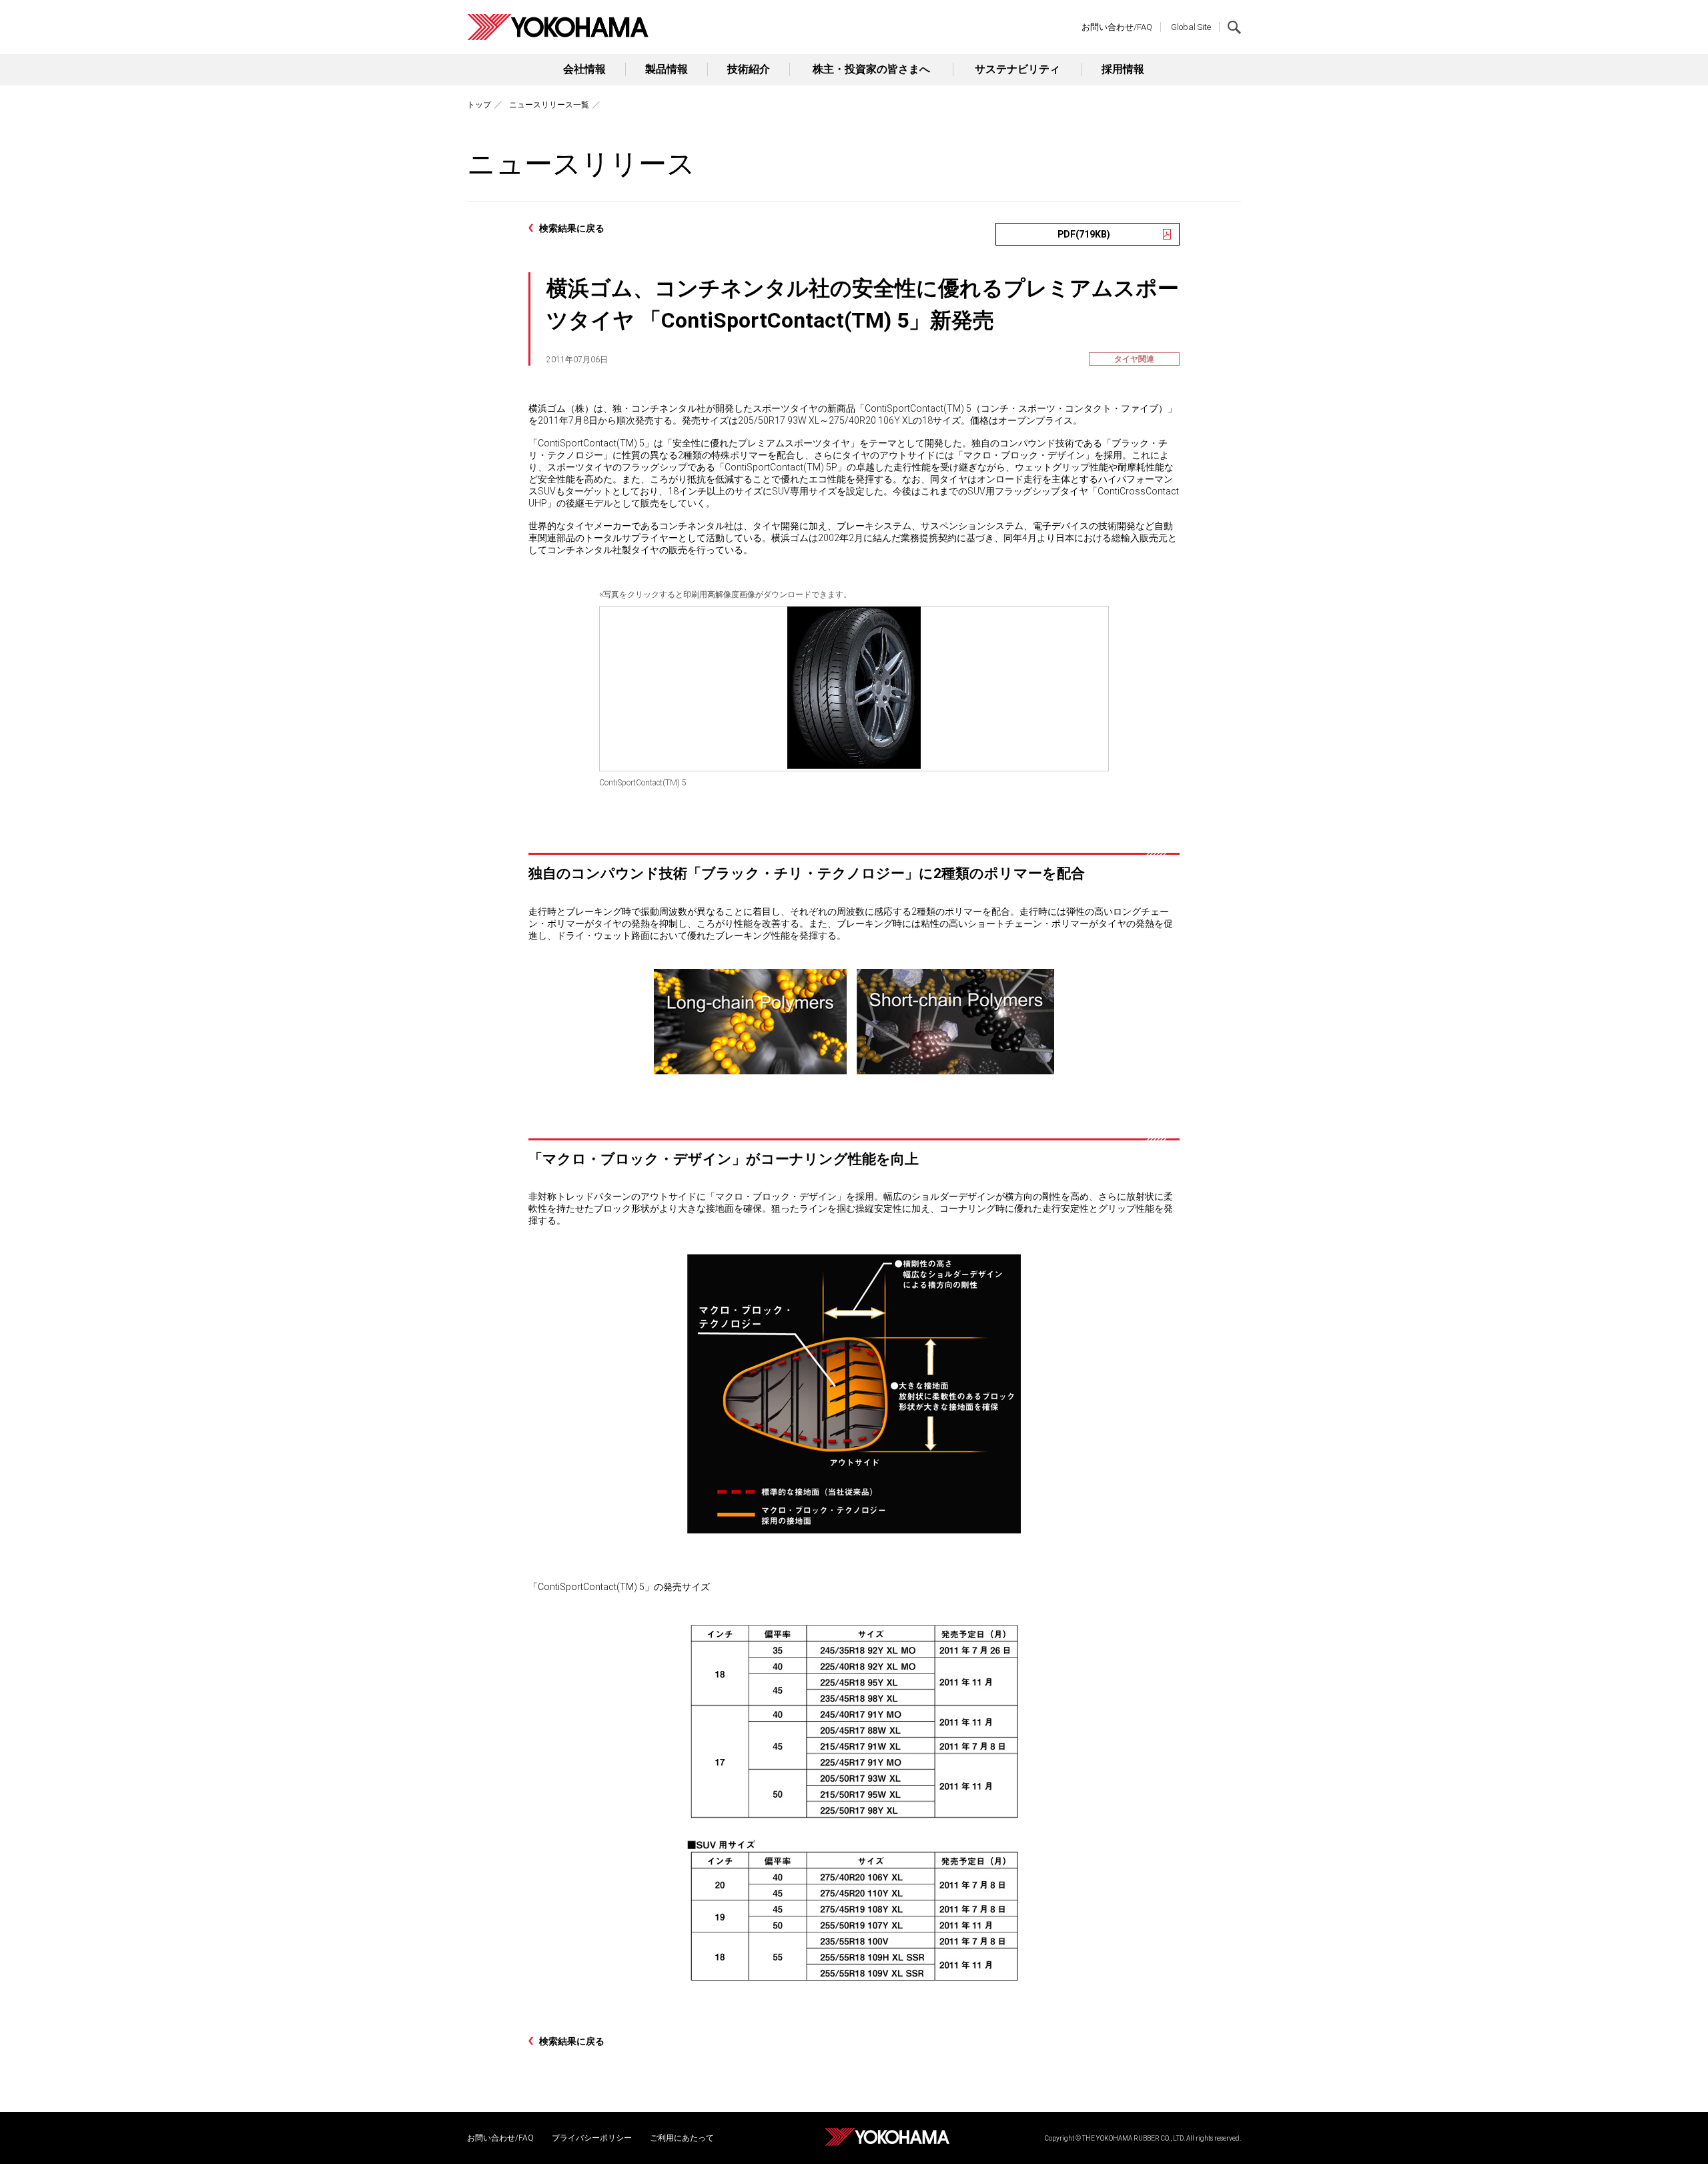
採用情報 (1123, 69)
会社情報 (584, 69)
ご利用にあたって (682, 2138)
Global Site (1191, 27)
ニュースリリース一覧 (549, 105)
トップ (479, 105)
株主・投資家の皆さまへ (871, 69)
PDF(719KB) (1084, 234)
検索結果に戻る (572, 228)
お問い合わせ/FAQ (1117, 27)
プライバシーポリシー (592, 2138)
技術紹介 (749, 69)
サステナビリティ (1017, 69)
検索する (1234, 27)
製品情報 (667, 69)
